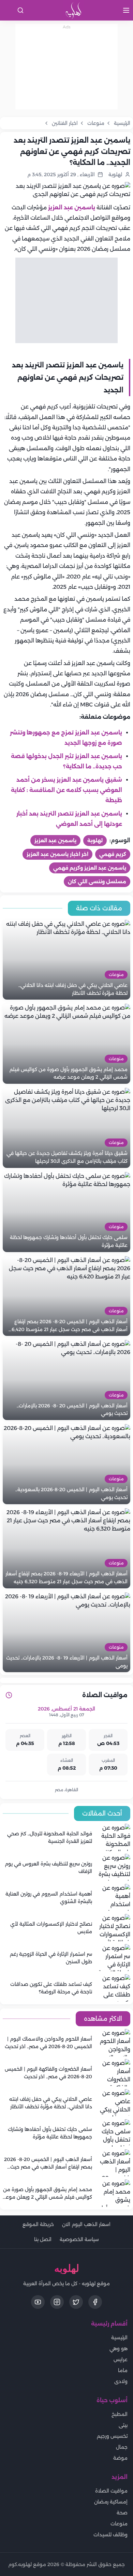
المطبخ (120, 2414)
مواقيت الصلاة (111, 2491)
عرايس (121, 2359)
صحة (122, 2513)
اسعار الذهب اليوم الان (86, 2224)
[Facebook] (95, 2302)
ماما (123, 2370)
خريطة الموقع (38, 2224)
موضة (120, 2458)
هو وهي (119, 2349)
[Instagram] (57, 2302)
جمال (122, 2447)
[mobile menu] (126, 10)
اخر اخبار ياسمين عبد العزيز (57, 854)
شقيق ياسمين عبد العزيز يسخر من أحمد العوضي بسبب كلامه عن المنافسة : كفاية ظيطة (66, 790)
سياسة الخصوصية (79, 2239)
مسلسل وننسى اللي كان (97, 882)
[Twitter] (76, 2302)
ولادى (121, 2381)
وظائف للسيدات (110, 2535)
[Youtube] (38, 2302)
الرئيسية (119, 2338)
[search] (20, 10)
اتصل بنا (43, 2239)
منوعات (119, 2524)
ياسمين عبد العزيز (72, 207)
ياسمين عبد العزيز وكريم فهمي (90, 868)
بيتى (123, 2425)
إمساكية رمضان (111, 2502)
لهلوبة (95, 841)
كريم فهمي (113, 854)
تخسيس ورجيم (112, 2436)
